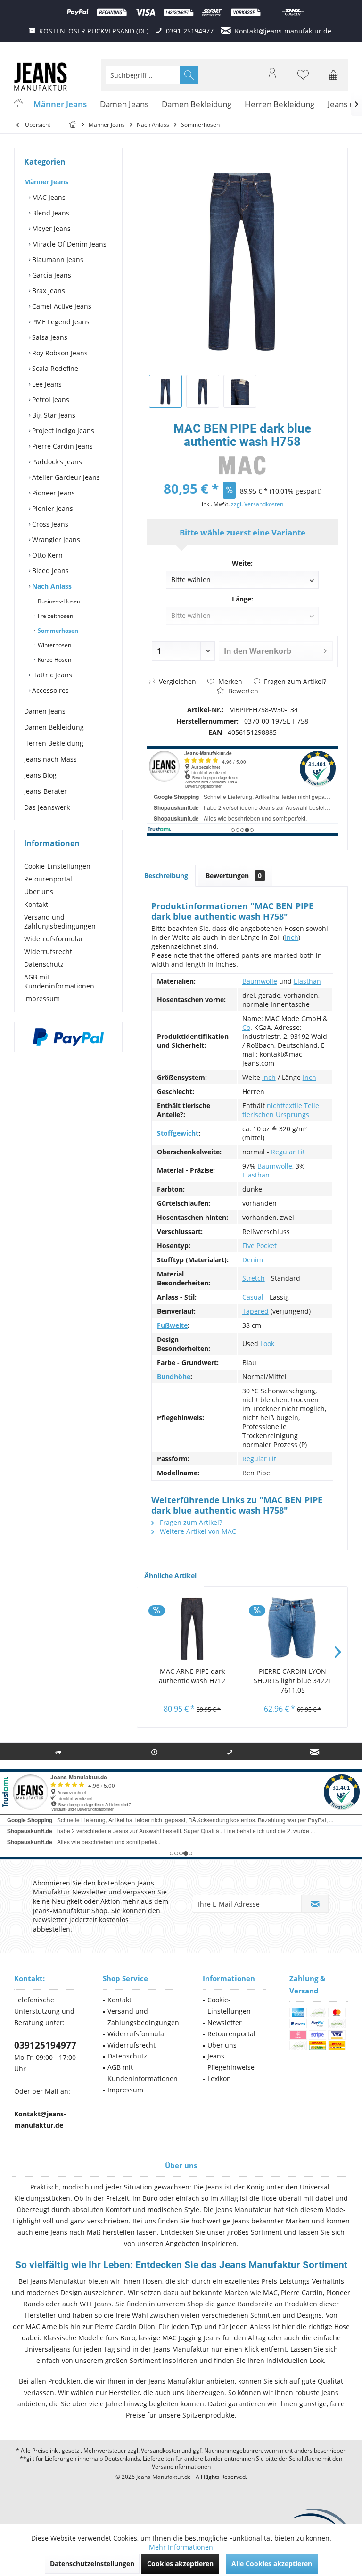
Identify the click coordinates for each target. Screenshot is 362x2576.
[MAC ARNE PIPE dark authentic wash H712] (192, 1629)
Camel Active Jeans (61, 306)
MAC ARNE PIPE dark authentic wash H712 (192, 1676)
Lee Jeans (46, 384)
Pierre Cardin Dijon (125, 2326)
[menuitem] (334, 75)
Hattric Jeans (51, 675)
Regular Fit (288, 1152)
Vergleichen (177, 681)
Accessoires (49, 690)
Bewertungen (234, 876)
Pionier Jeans (52, 508)
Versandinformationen (181, 2466)
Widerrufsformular (54, 939)
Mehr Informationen (181, 2547)
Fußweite (172, 1325)
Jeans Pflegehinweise (231, 2062)
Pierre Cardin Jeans (62, 446)
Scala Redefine (54, 368)
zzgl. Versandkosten (257, 504)
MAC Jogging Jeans (191, 2338)
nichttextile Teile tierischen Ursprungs (281, 1110)
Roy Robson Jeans (59, 353)
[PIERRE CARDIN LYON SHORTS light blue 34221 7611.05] (292, 1629)
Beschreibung (166, 876)
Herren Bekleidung (54, 743)
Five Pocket (259, 1246)
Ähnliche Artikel (170, 1576)
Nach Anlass (51, 586)
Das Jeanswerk (47, 807)
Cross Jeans (49, 524)
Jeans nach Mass (50, 759)
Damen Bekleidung (54, 727)
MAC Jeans (48, 197)
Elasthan (307, 981)
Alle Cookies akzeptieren (272, 2564)
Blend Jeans (50, 213)
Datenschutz (44, 964)
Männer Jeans (46, 182)
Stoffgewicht (178, 1133)
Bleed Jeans (49, 571)
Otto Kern (46, 555)
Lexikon (219, 2078)
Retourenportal (48, 879)
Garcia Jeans (51, 275)
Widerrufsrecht (48, 951)
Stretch (254, 1278)
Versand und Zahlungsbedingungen (60, 922)
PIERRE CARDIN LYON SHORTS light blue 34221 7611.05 (293, 1681)
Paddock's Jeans (56, 462)
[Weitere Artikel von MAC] (242, 465)
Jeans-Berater (45, 791)
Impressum (42, 999)
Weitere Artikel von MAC (197, 1531)
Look (267, 1344)
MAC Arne (41, 2326)
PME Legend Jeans (60, 322)
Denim (253, 1260)
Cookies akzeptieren (180, 2564)
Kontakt (36, 904)
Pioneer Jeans (53, 493)
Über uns (39, 892)
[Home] (18, 104)
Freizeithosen (55, 616)
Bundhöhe (174, 1377)
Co (246, 1027)
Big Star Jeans (53, 415)
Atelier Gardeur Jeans (65, 477)
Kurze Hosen (54, 660)
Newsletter (225, 2022)
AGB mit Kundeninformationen (59, 981)
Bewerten (242, 691)
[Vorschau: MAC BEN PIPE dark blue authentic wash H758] (165, 391)
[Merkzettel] (303, 79)
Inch (292, 937)
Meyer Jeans (50, 228)
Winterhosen (54, 645)
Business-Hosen (58, 601)
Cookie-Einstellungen (57, 866)
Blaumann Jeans (57, 259)
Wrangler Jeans (55, 539)
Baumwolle (260, 981)
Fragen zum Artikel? (294, 681)
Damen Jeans (45, 711)
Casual (253, 1297)
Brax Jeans (48, 291)
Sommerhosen (57, 630)
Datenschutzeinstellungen (92, 2564)
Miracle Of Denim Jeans (68, 244)
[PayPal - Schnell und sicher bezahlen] (68, 1037)
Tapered (255, 1311)
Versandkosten (160, 2450)
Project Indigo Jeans (62, 431)
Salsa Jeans (49, 337)
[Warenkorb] (334, 79)
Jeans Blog (40, 775)
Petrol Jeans (50, 399)
